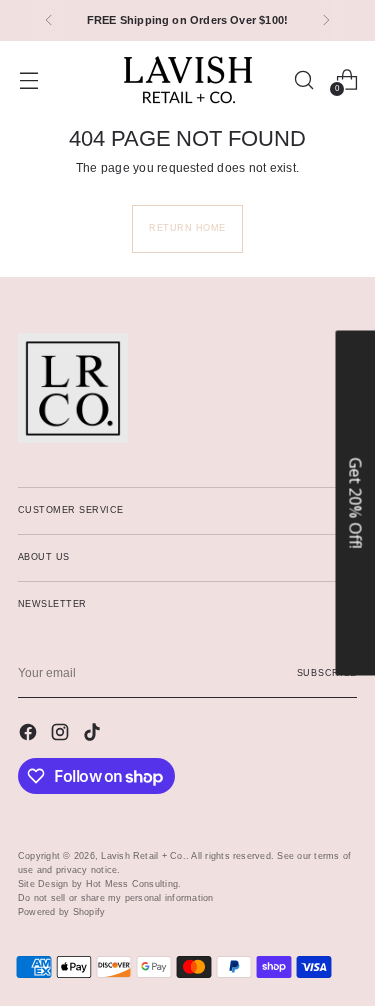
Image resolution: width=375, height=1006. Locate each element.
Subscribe (327, 673)
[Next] (326, 20)
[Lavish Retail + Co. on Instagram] (62, 734)
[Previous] (49, 20)
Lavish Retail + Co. (143, 856)
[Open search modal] (303, 79)
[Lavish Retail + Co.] (188, 80)
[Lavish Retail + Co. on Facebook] (30, 734)
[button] (355, 503)
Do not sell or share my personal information (116, 898)
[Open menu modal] (28, 79)
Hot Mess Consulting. (134, 884)
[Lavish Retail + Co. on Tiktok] (94, 734)
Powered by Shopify (61, 912)
